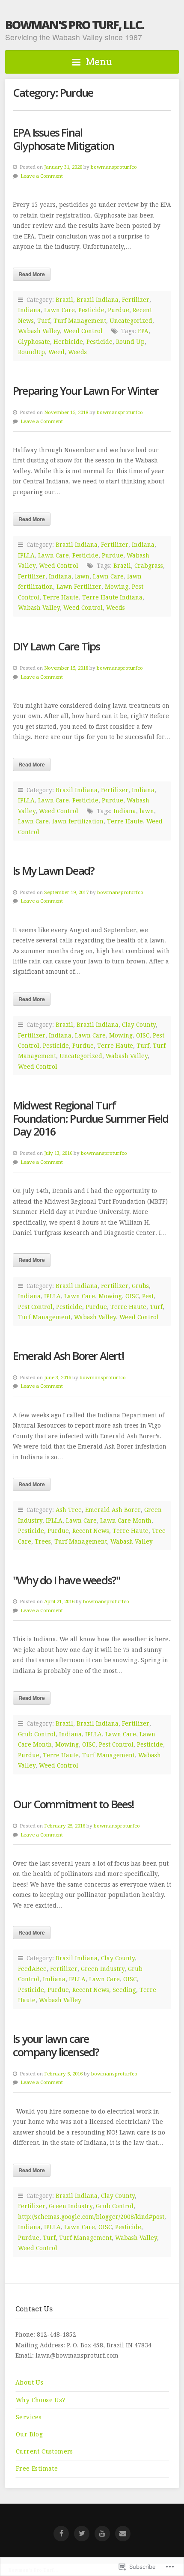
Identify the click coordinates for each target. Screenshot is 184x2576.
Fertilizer (136, 300)
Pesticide (91, 310)
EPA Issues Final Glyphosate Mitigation (63, 139)
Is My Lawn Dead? (53, 871)
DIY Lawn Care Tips (56, 646)
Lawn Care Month (126, 1521)
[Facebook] (61, 2534)
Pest (148, 1296)
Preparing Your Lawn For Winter (86, 391)
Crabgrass (149, 566)
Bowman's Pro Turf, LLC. (74, 25)
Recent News (91, 1531)
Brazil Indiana (98, 300)
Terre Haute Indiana (112, 597)
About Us (29, 2382)
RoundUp (31, 352)
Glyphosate (34, 342)
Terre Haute (61, 597)
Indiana (29, 310)
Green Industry (103, 1969)
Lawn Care (59, 310)
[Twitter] (82, 2534)
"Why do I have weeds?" (66, 1580)
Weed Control (83, 331)
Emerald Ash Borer (113, 1510)
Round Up (130, 342)
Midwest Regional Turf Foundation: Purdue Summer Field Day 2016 (91, 1118)
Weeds (77, 352)
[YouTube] (102, 2534)
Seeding (124, 1990)
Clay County (139, 1025)
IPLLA (26, 555)
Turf (44, 321)
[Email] (123, 2534)
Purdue (119, 310)
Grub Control (37, 1734)
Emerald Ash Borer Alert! (68, 1356)
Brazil (64, 300)
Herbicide (68, 342)
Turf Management (80, 321)
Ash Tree (69, 1510)
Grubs (140, 1286)
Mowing (117, 587)
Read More (32, 274)
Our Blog (29, 2434)
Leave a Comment (42, 176)
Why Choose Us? (41, 2400)
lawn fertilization (78, 821)
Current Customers (45, 2451)
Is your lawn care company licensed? (56, 2045)
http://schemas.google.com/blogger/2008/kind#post (91, 2217)
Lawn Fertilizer (79, 587)
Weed (56, 352)
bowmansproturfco (114, 167)
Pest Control (35, 1307)
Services (29, 2417)
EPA (143, 331)
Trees (43, 1541)
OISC (143, 1035)
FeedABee (32, 1969)
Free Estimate (37, 2469)
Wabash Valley (39, 331)
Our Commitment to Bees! (74, 1804)
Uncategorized (131, 321)
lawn (82, 576)
